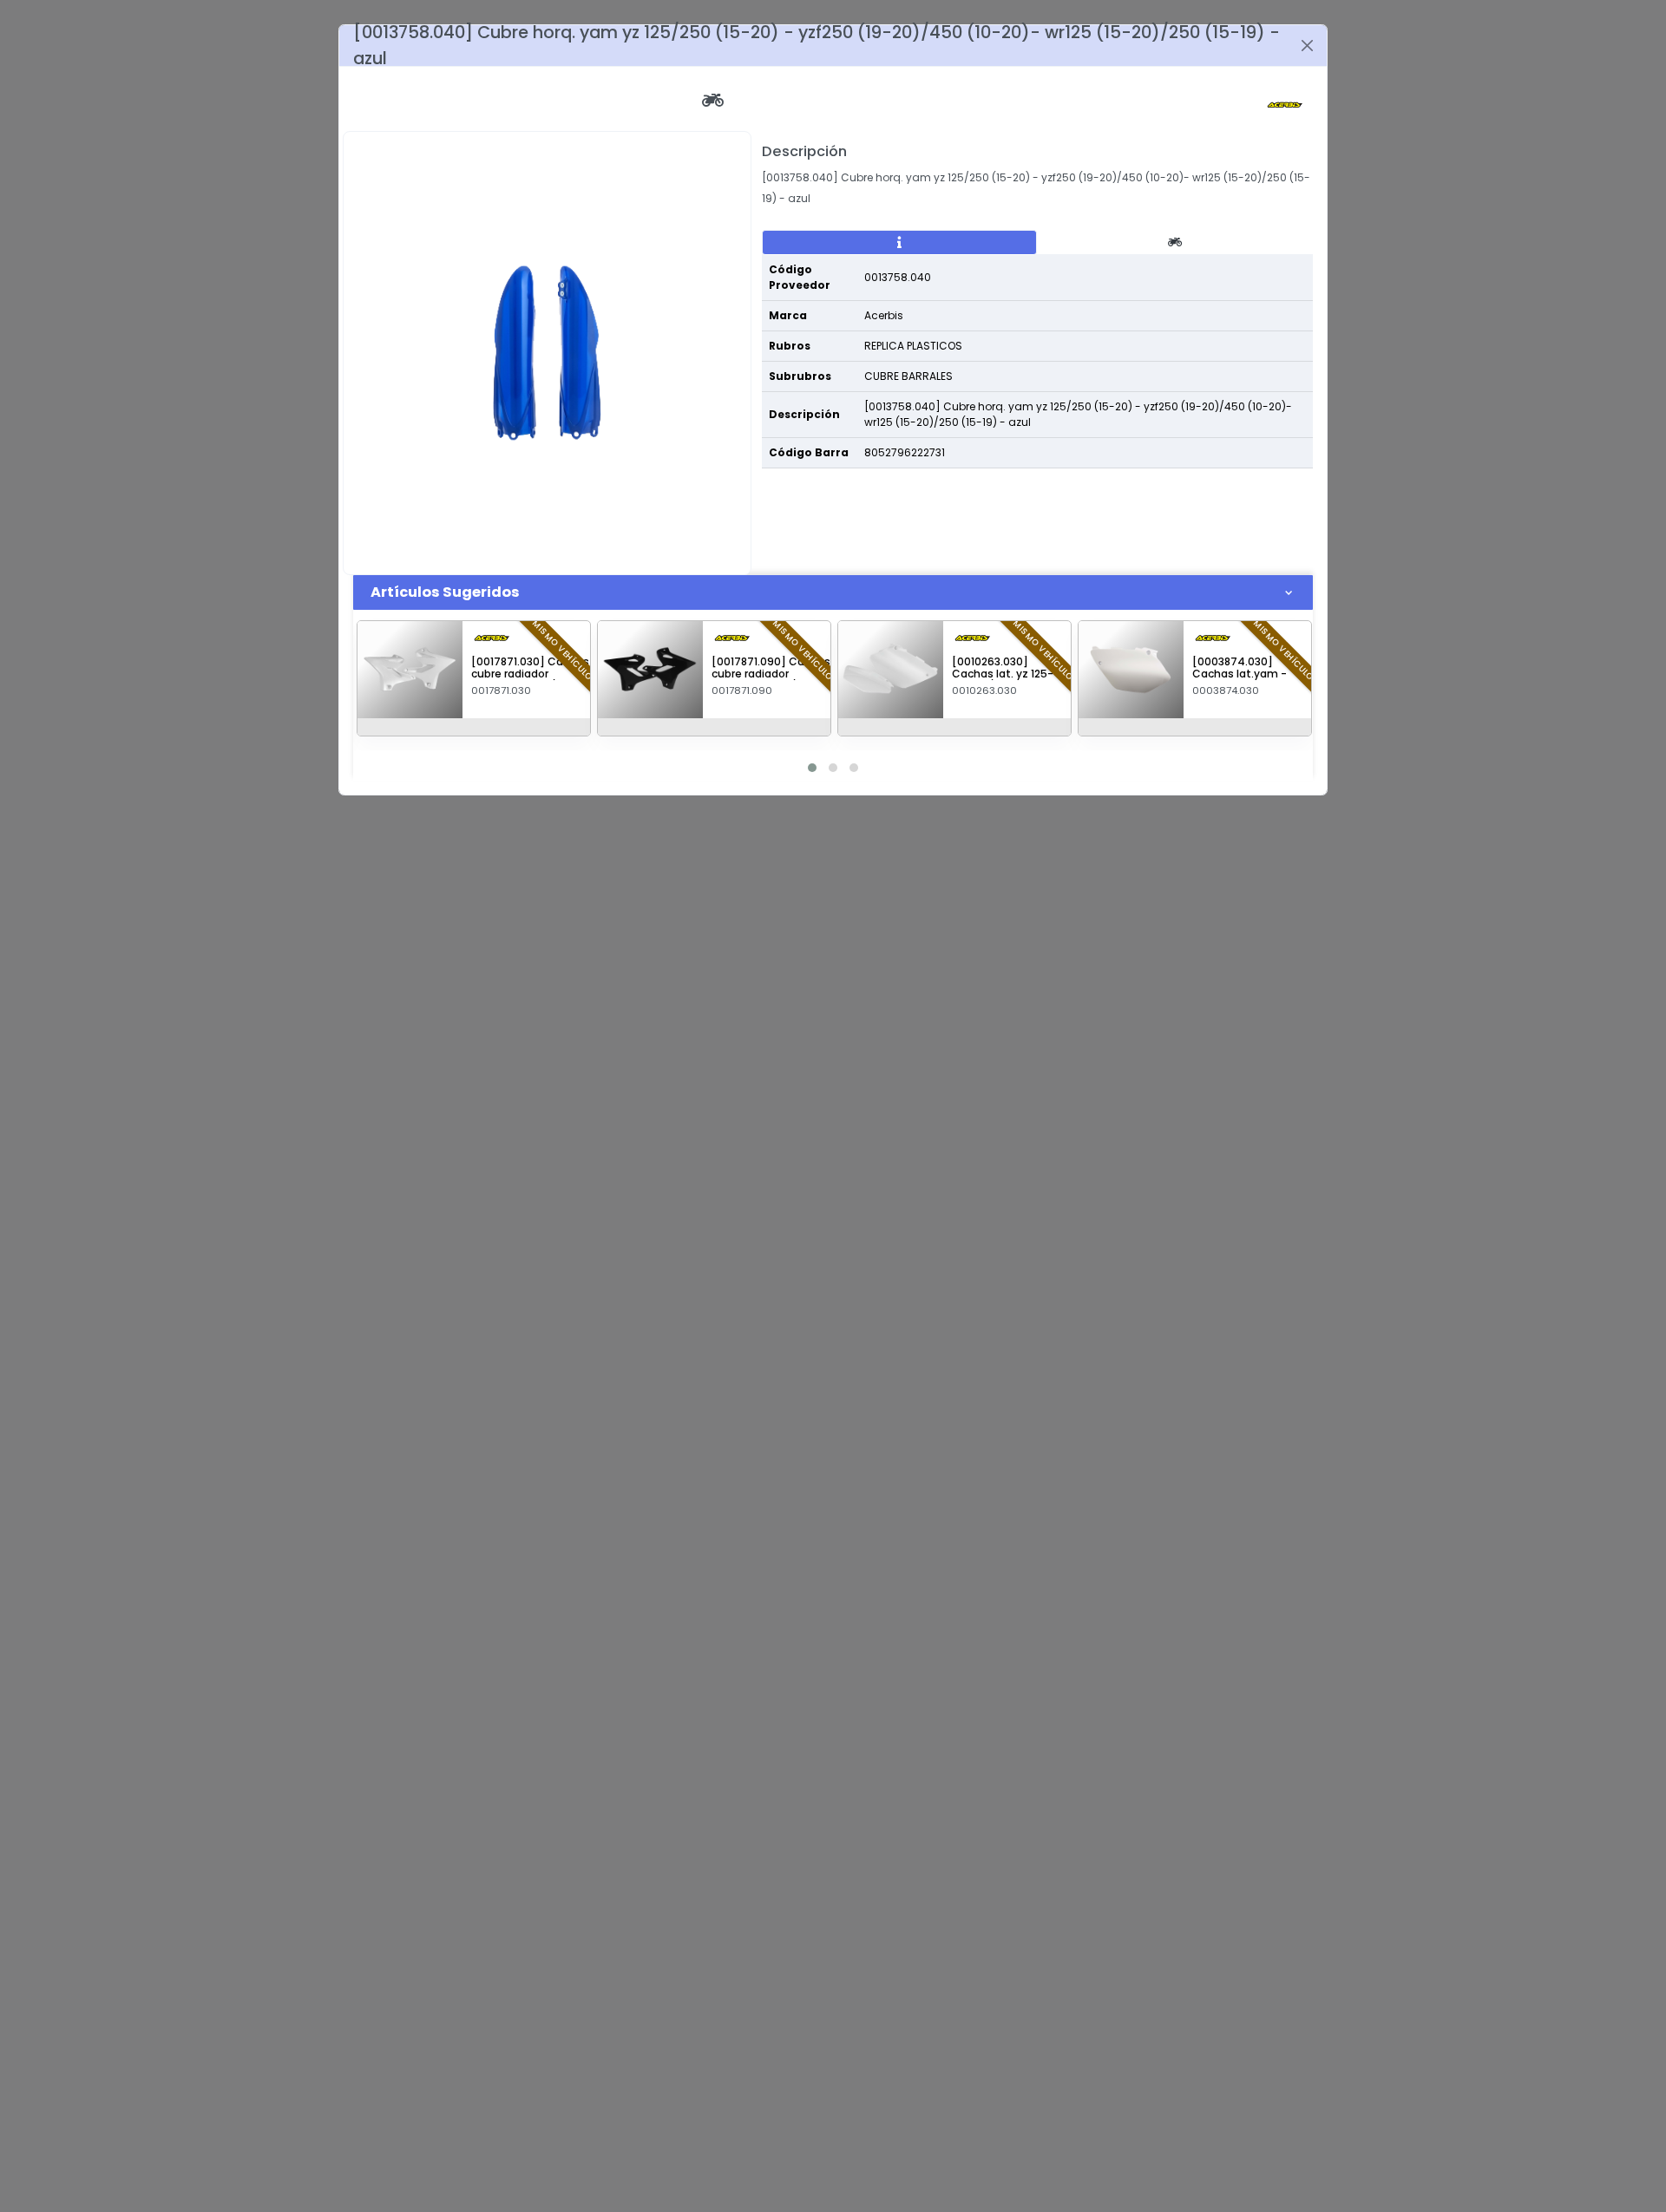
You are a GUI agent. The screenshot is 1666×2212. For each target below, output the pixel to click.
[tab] (900, 243)
